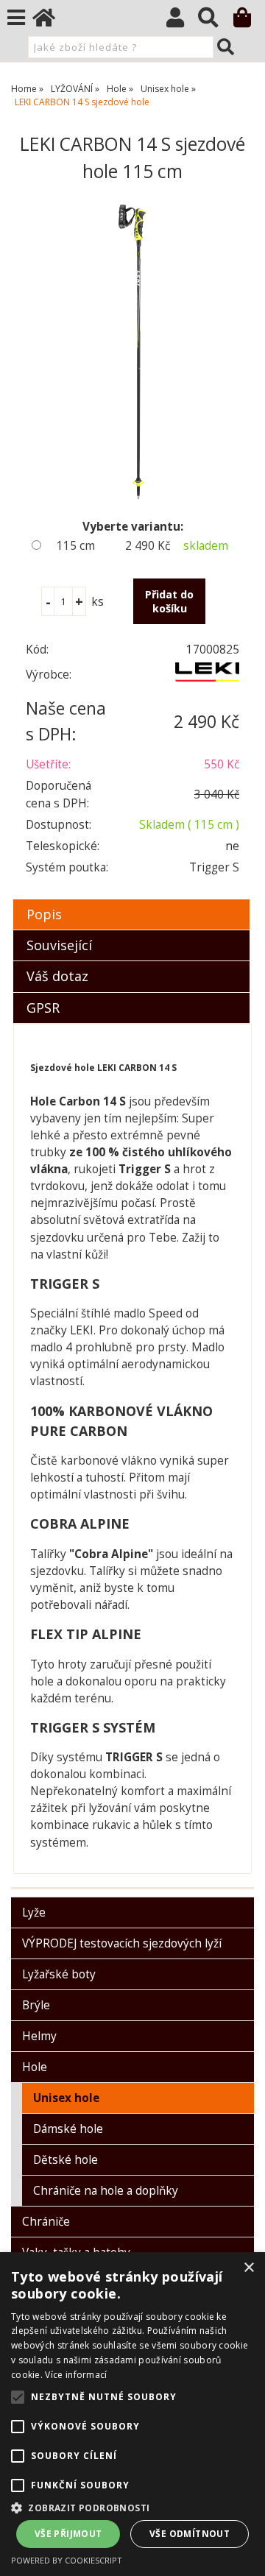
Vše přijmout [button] (68, 2534)
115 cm (76, 546)
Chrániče (46, 2222)
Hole (35, 2067)
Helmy (39, 2036)
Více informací (76, 2375)
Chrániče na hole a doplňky (106, 2191)
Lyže (34, 1912)
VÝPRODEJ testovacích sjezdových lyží (122, 1943)
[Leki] (207, 677)
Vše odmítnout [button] (190, 2534)
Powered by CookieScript (67, 2560)
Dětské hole (66, 2160)
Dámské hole (68, 2129)
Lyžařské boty (59, 1974)
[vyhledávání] (215, 21)
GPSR (43, 1008)
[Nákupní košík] (249, 21)
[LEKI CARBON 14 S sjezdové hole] (132, 352)
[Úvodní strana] (51, 21)
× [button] (248, 2268)
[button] (132, 2507)
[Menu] (16, 18)
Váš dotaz (57, 976)
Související (59, 945)
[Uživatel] (182, 21)
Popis (44, 914)
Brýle (36, 2005)
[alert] (132, 2414)
